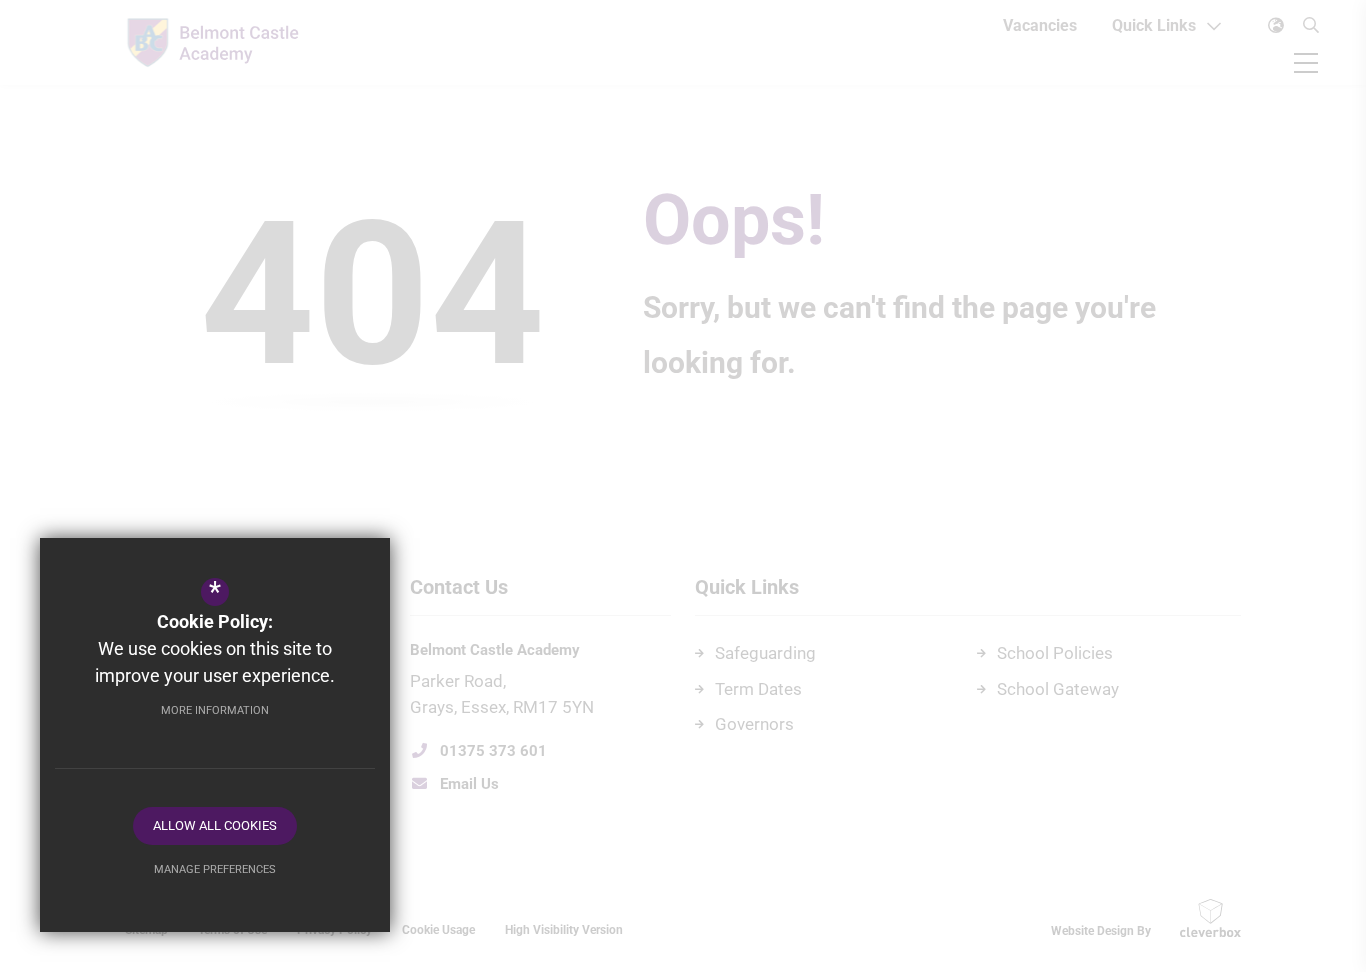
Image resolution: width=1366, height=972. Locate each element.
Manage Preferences (215, 869)
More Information (215, 710)
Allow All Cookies (215, 825)
